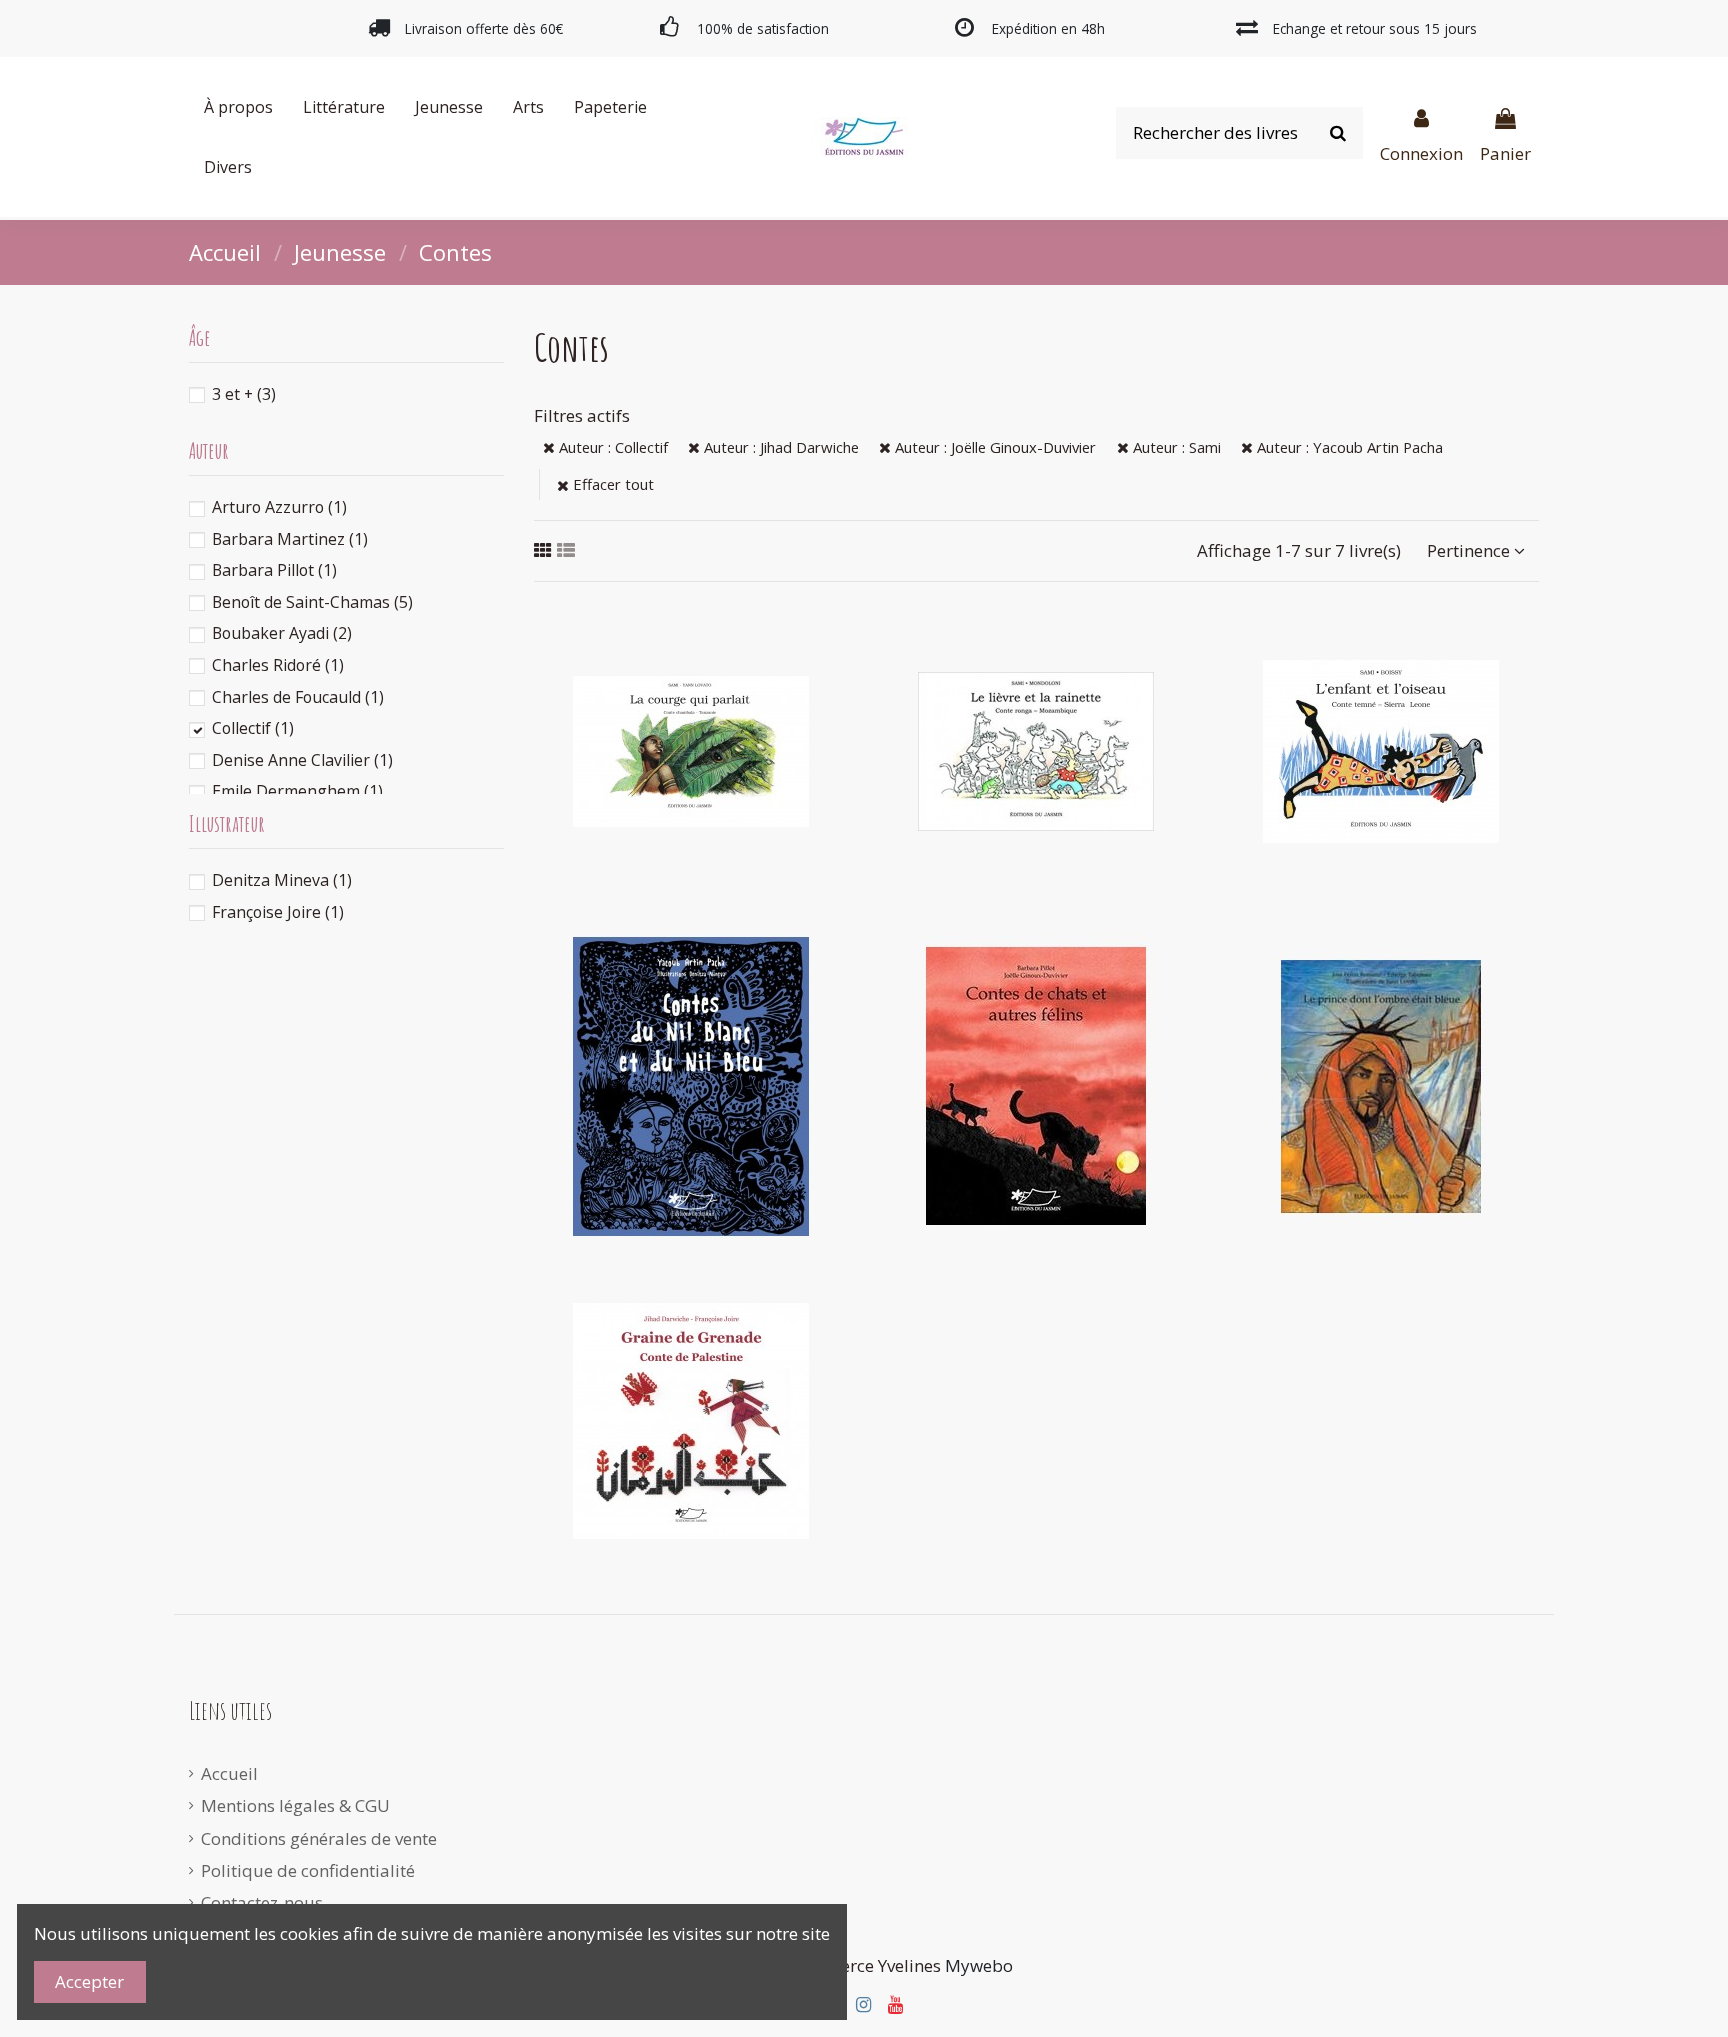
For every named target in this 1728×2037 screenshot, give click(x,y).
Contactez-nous (262, 1902)
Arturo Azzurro (279, 507)
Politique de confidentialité (308, 1870)
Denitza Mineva (282, 880)
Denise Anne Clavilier (302, 760)
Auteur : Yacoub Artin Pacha (1348, 447)
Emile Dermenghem (297, 791)
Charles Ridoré (278, 665)
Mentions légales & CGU (295, 1805)
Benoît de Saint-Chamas (312, 602)
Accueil (229, 1773)
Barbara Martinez (290, 539)
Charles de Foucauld (298, 697)
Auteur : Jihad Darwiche (779, 447)
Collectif (253, 728)
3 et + (244, 394)
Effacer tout (611, 484)
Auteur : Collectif (611, 447)
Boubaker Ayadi (282, 633)
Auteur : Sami (1175, 447)
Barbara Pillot (274, 570)
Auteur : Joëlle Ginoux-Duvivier (993, 447)
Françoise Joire (278, 912)
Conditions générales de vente (319, 1838)
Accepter (89, 1981)
